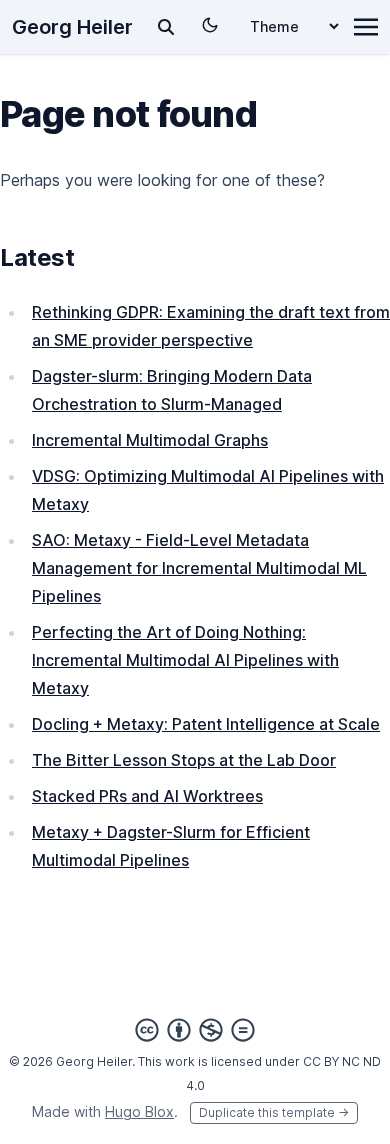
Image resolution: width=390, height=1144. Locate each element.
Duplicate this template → (274, 1112)
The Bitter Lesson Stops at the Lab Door (184, 760)
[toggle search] (166, 27)
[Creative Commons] (195, 1030)
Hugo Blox (139, 1111)
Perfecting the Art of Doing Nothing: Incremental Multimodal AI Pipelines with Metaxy (185, 660)
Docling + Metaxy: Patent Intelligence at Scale (206, 724)
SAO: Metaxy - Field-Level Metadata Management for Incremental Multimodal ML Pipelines (199, 568)
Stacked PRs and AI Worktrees (147, 796)
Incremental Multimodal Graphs (150, 440)
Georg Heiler (72, 27)
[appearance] (210, 25)
